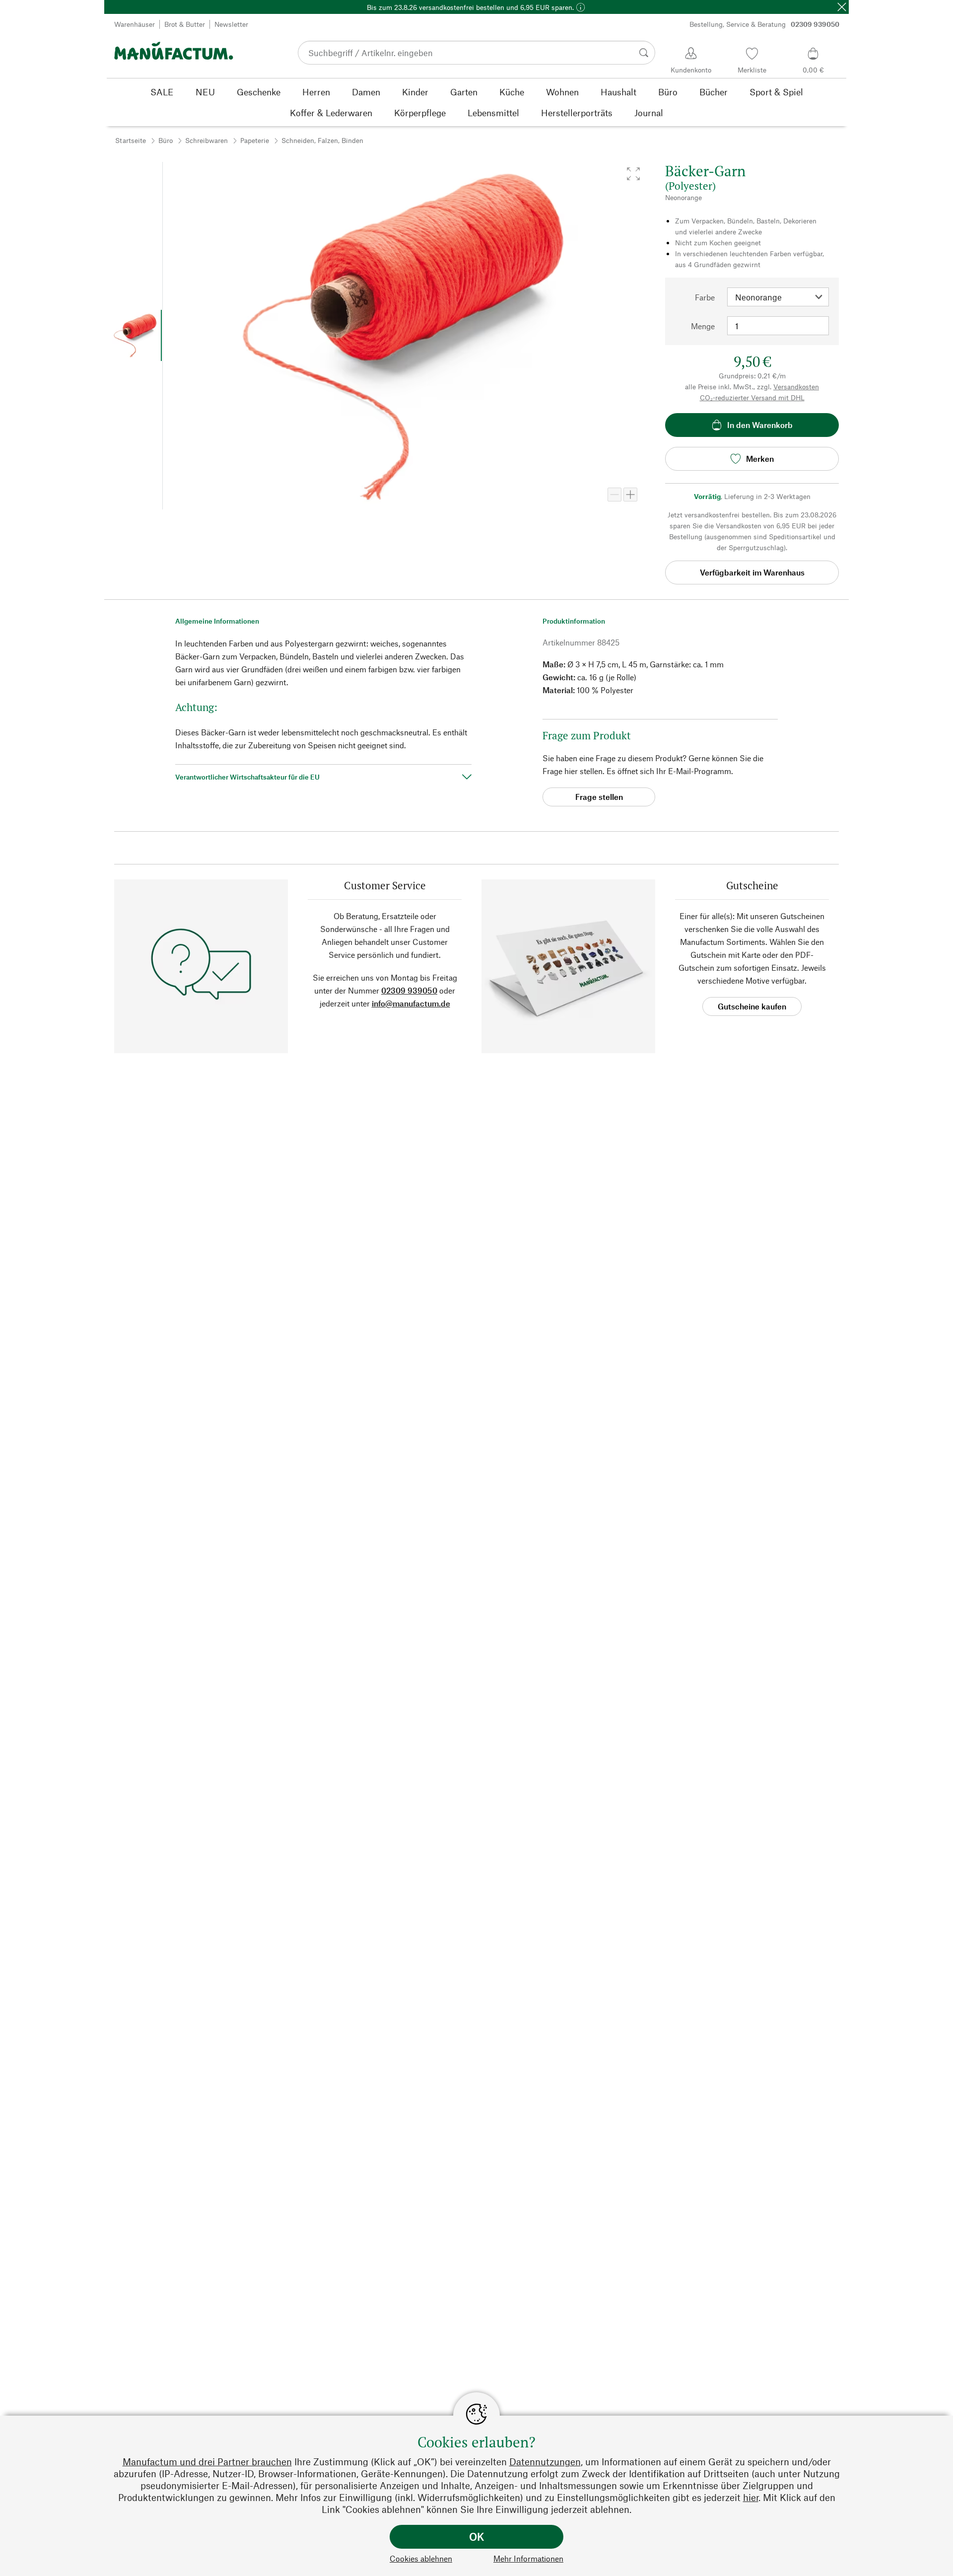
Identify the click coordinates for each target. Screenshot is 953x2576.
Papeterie (255, 140)
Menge (703, 326)
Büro (166, 140)
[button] (633, 174)
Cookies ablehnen (421, 2558)
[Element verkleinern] (614, 495)
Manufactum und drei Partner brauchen (207, 2462)
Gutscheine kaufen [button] (752, 1006)
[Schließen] (842, 7)
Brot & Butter (185, 24)
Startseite (131, 140)
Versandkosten (796, 387)
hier (751, 2497)
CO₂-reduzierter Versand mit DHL (752, 397)
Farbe (705, 297)
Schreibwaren (206, 140)
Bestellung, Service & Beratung (764, 24)
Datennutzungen (545, 2462)
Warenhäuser (135, 24)
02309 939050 (409, 990)
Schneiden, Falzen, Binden (322, 140)
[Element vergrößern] (630, 495)
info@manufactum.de (411, 1003)
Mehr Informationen (528, 2558)
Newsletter (231, 24)
